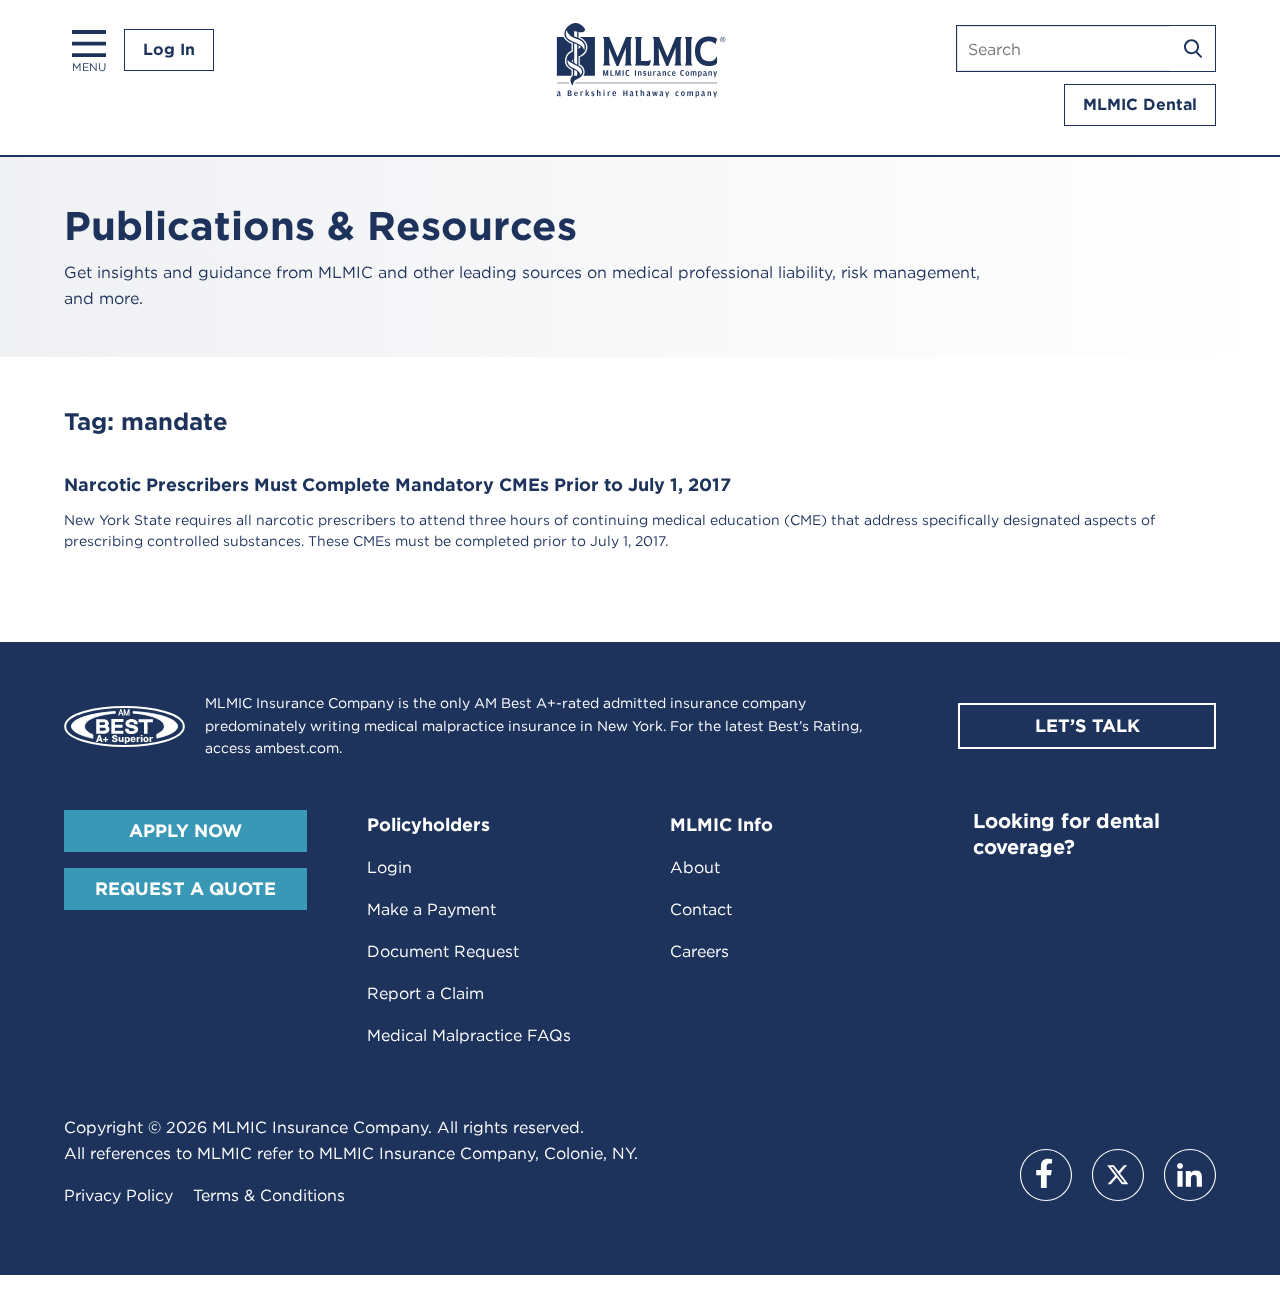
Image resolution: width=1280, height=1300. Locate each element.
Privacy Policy (118, 1195)
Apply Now (185, 830)
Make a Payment (431, 909)
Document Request (443, 951)
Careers (699, 951)
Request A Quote (185, 888)
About (695, 867)
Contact (701, 909)
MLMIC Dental (1140, 104)
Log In (169, 49)
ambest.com (297, 748)
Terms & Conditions (269, 1195)
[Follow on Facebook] (1046, 1175)
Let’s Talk (1087, 725)
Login (389, 867)
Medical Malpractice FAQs (469, 1035)
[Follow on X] (1118, 1175)
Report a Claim (425, 993)
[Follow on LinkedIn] (1190, 1175)
